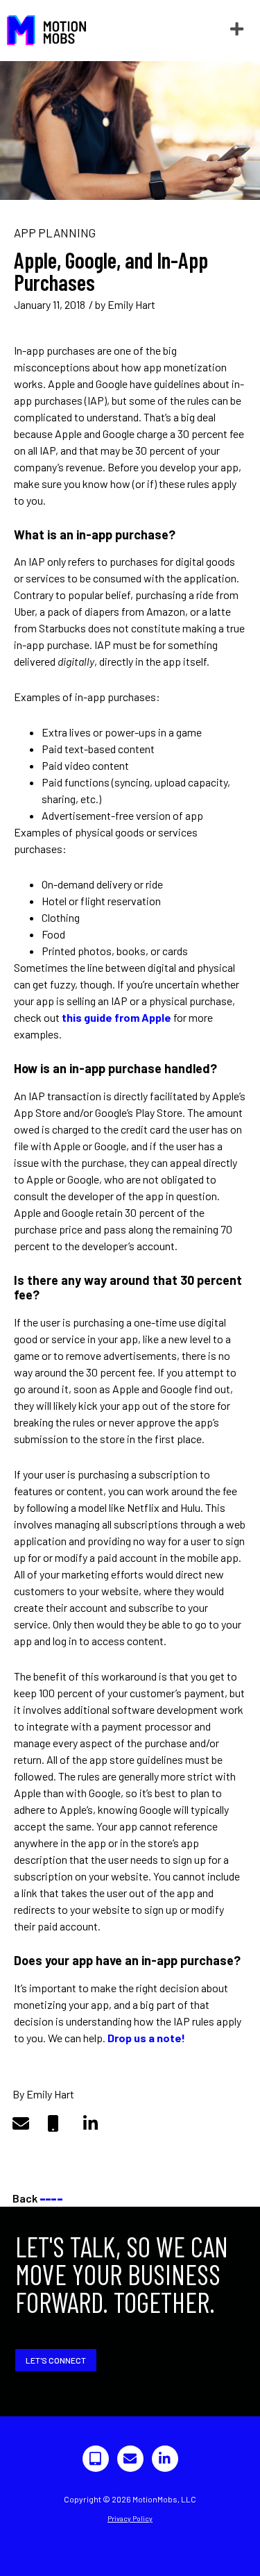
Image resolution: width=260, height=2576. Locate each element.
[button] (236, 30)
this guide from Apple (116, 1017)
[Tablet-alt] (96, 2459)
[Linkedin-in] (165, 2459)
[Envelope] (130, 2459)
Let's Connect (56, 2360)
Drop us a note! (146, 2038)
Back (37, 2198)
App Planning (55, 233)
